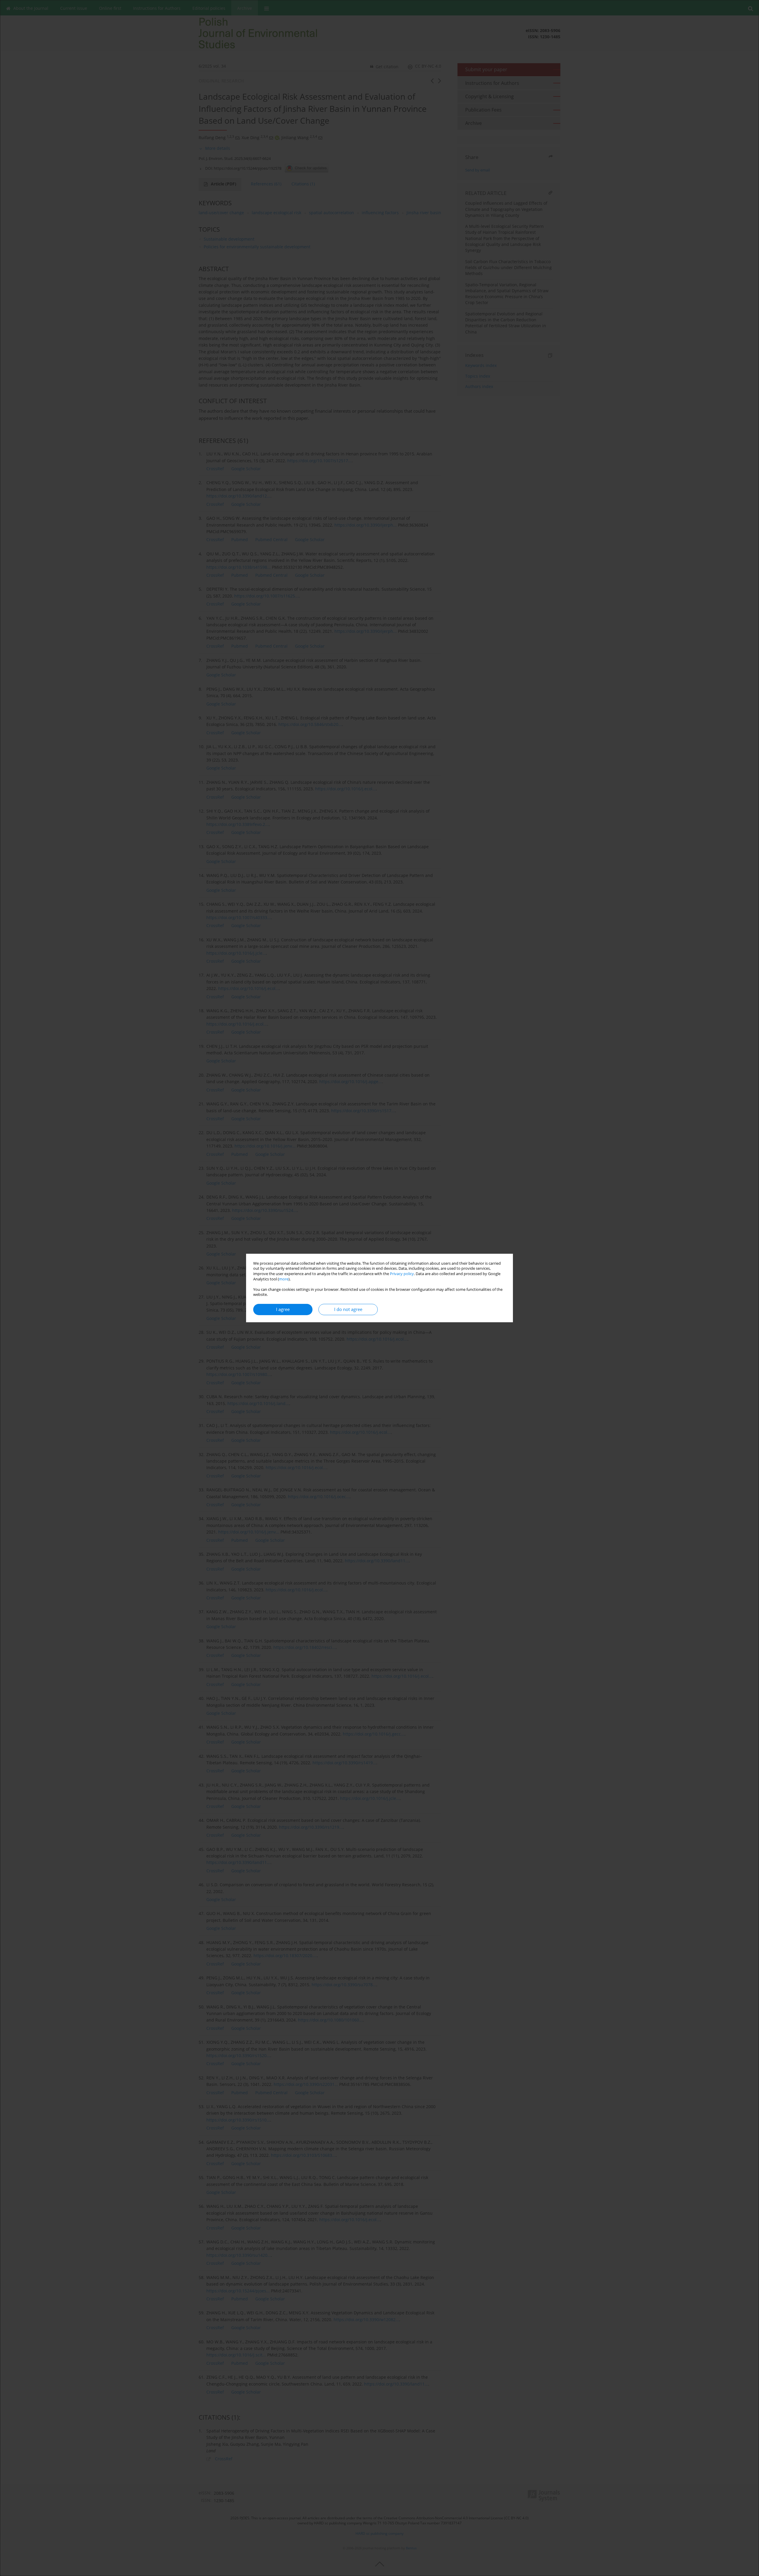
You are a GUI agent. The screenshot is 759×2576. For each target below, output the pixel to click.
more (284, 1279)
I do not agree (348, 1309)
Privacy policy (402, 1274)
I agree (283, 1309)
